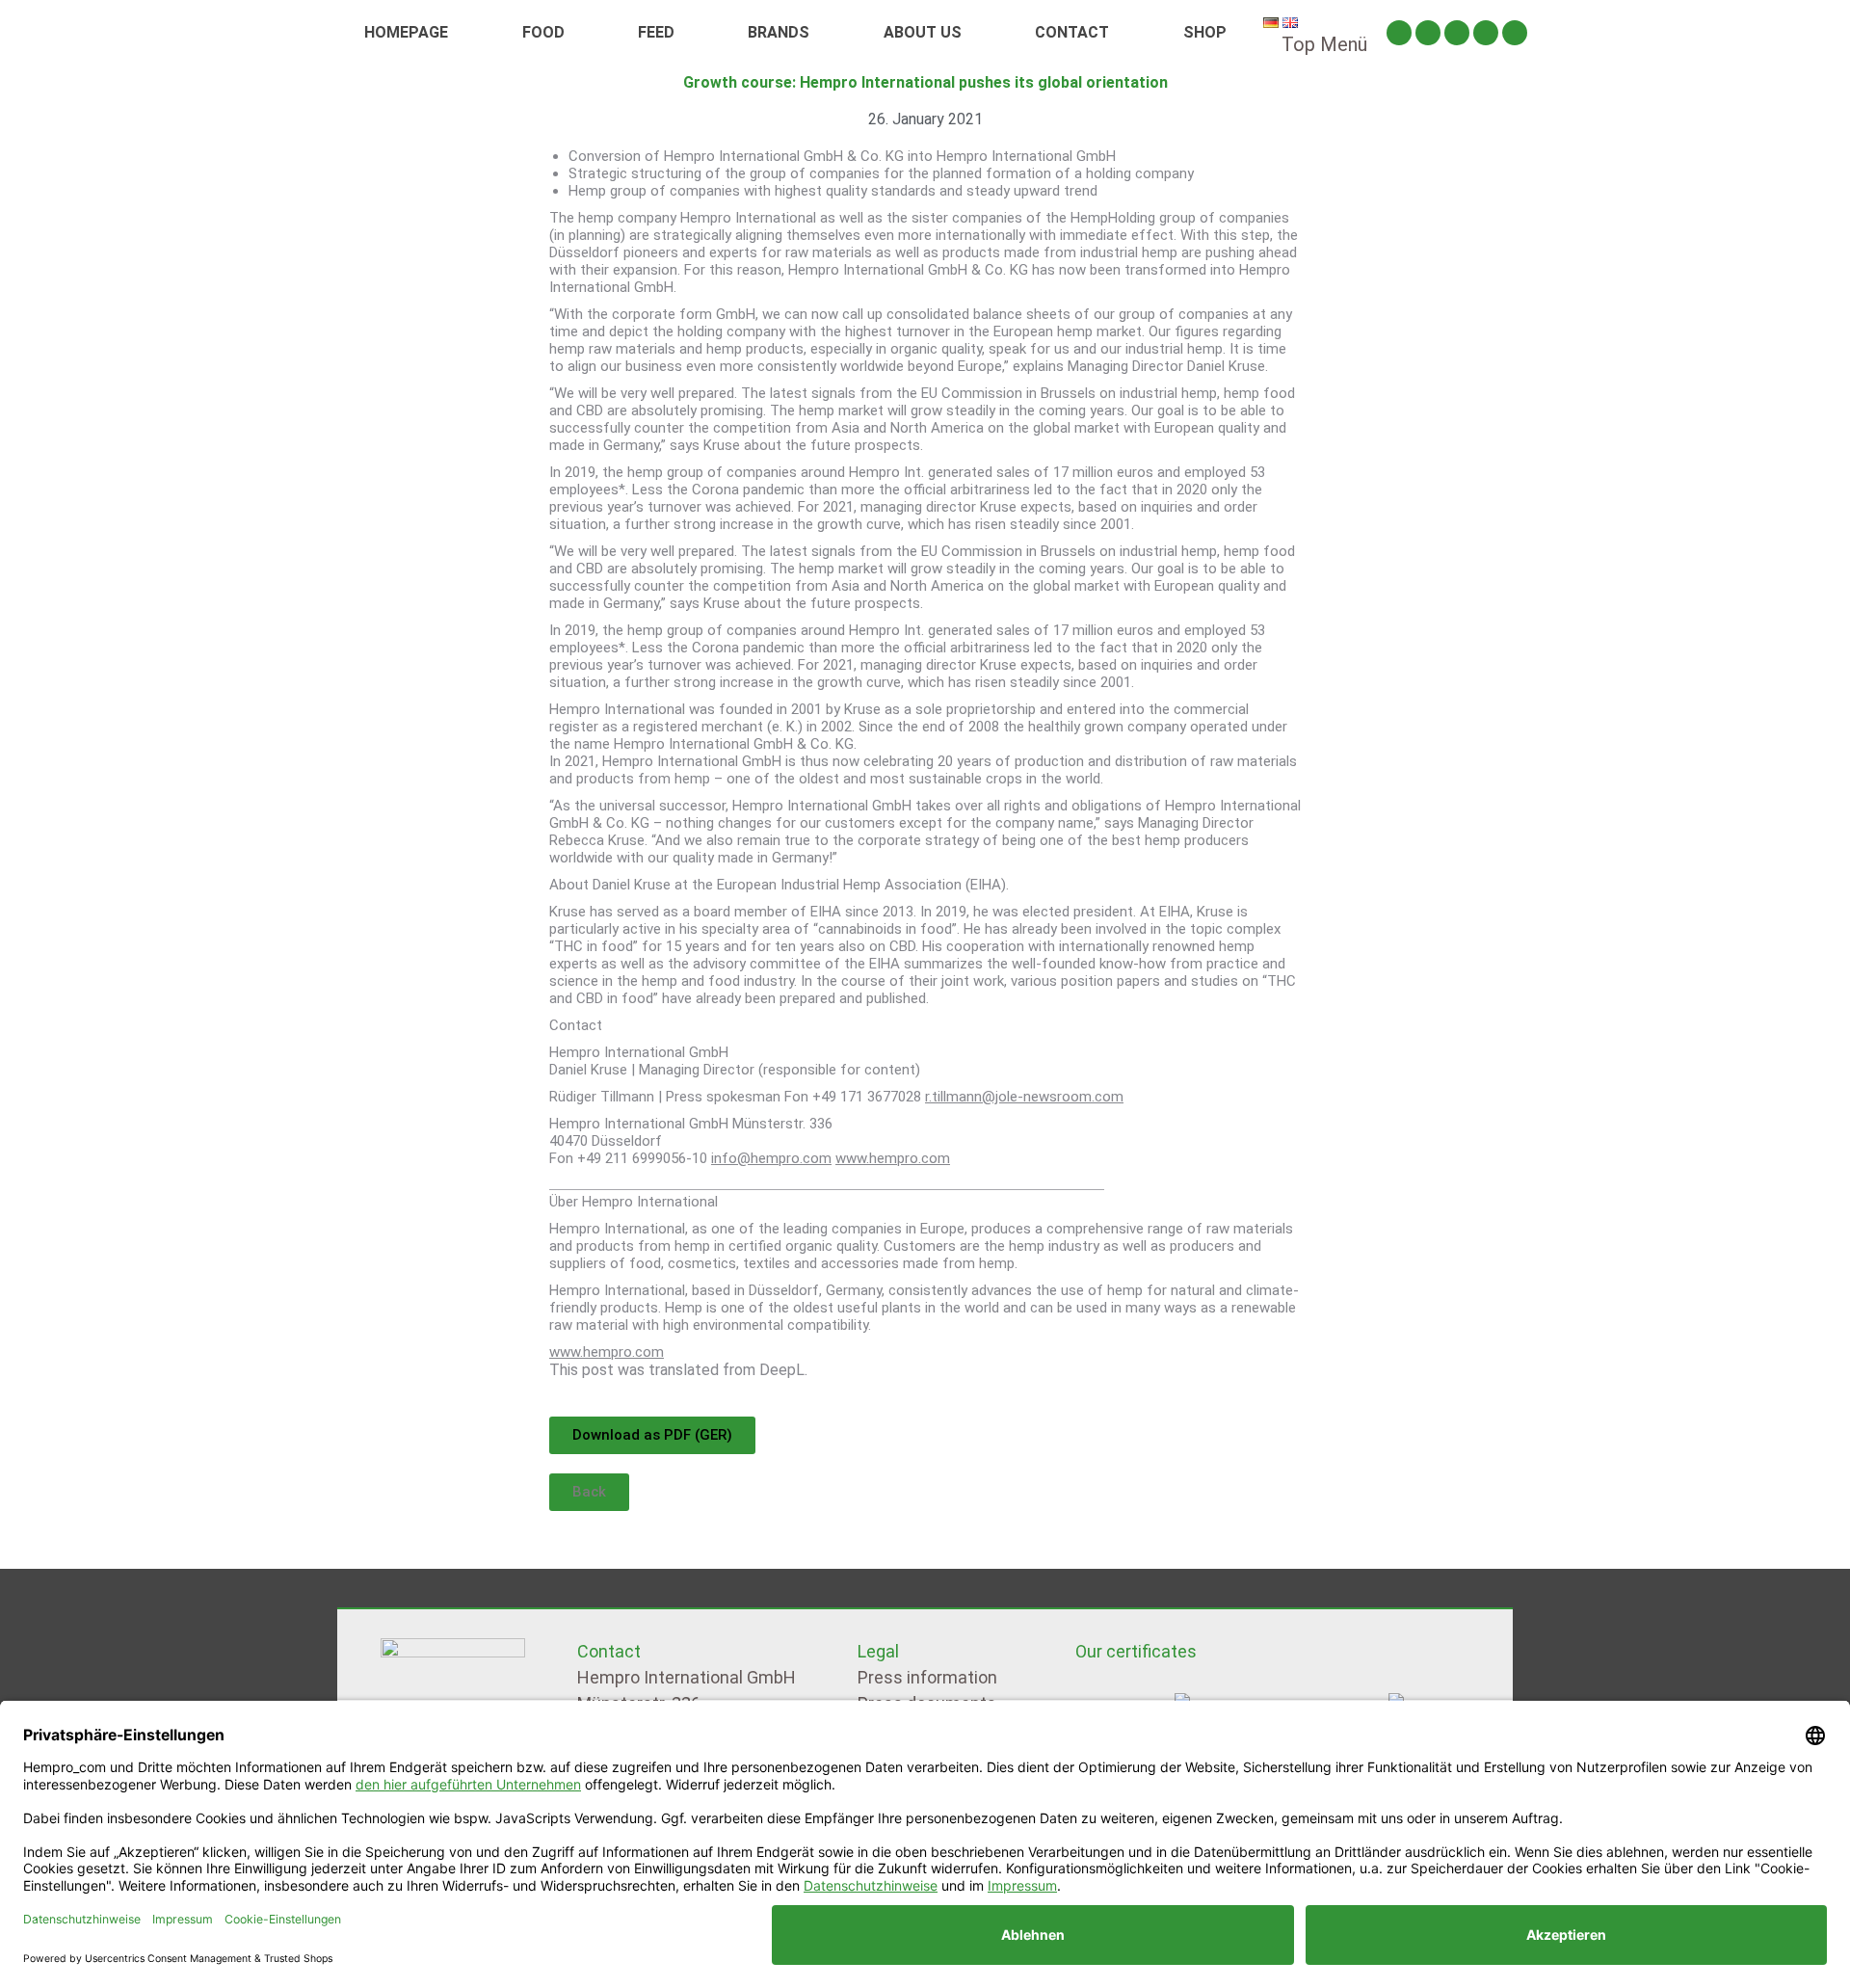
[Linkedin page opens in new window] (1486, 33)
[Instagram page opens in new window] (1399, 33)
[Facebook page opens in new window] (1428, 33)
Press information (927, 1677)
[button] (589, 1492)
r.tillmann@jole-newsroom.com (1024, 1097)
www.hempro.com (893, 1158)
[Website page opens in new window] (1515, 33)
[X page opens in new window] (1457, 33)
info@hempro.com (771, 1158)
